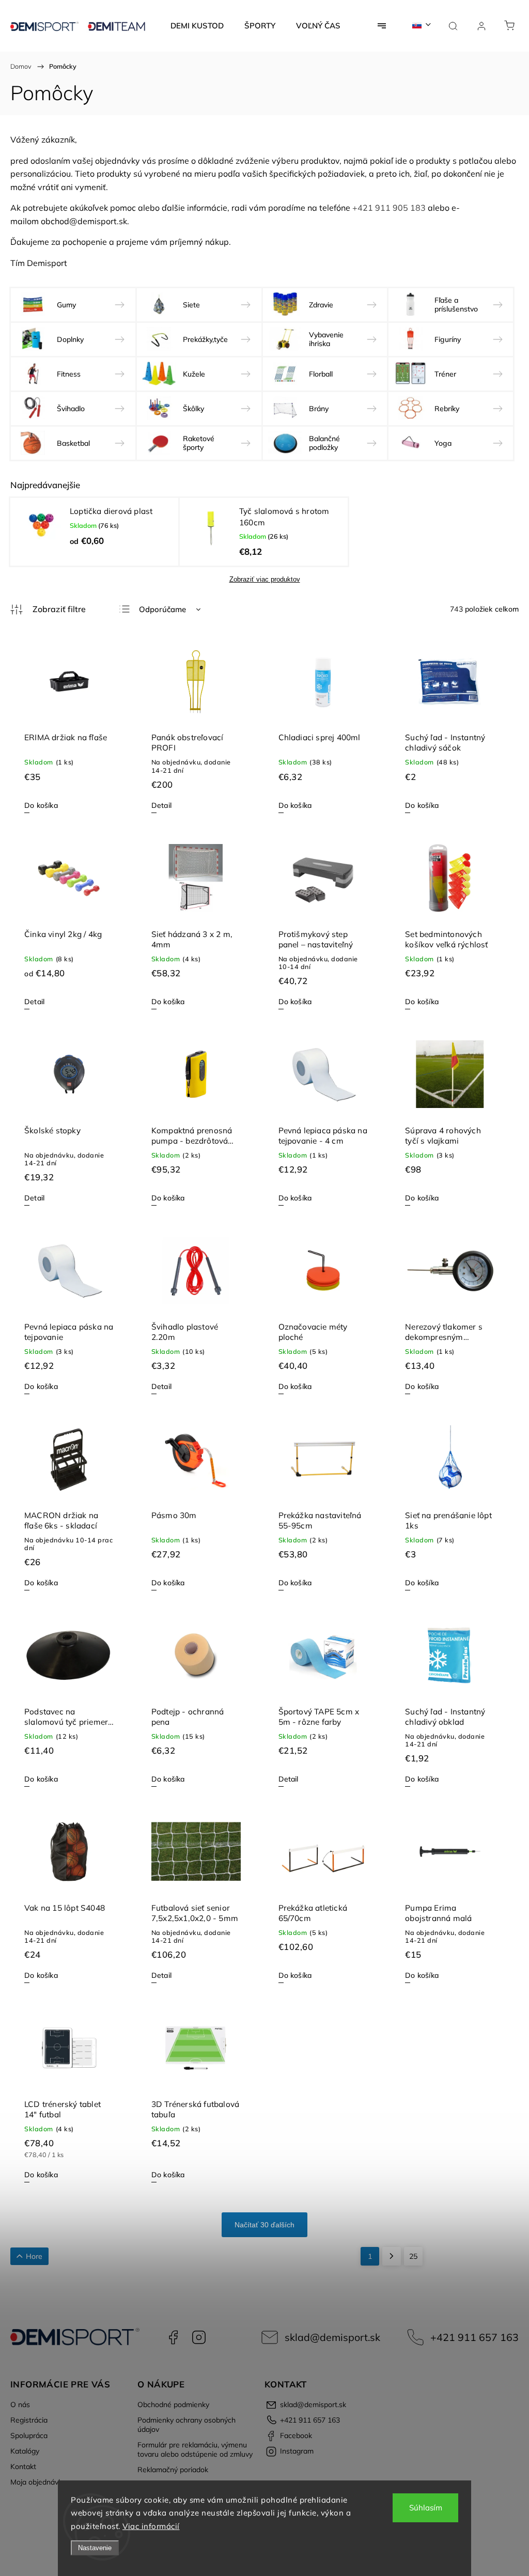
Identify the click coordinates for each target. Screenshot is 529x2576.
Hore (34, 2256)
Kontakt (23, 2466)
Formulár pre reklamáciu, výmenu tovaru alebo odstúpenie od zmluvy (195, 2449)
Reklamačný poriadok (173, 2470)
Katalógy (25, 2451)
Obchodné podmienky (173, 2405)
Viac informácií (151, 2526)
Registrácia (29, 2420)
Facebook (173, 2337)
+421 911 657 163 (474, 2337)
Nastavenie (95, 2548)
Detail (161, 805)
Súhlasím (426, 2508)
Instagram (199, 2337)
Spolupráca (29, 2436)
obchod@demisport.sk (84, 221)
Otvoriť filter (48, 610)
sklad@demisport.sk (332, 2337)
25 (413, 2256)
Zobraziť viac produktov (265, 579)
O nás (20, 2405)
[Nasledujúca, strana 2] (392, 2256)
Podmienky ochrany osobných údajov (186, 2425)
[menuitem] (197, 26)
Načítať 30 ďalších (264, 2225)
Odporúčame (162, 609)
